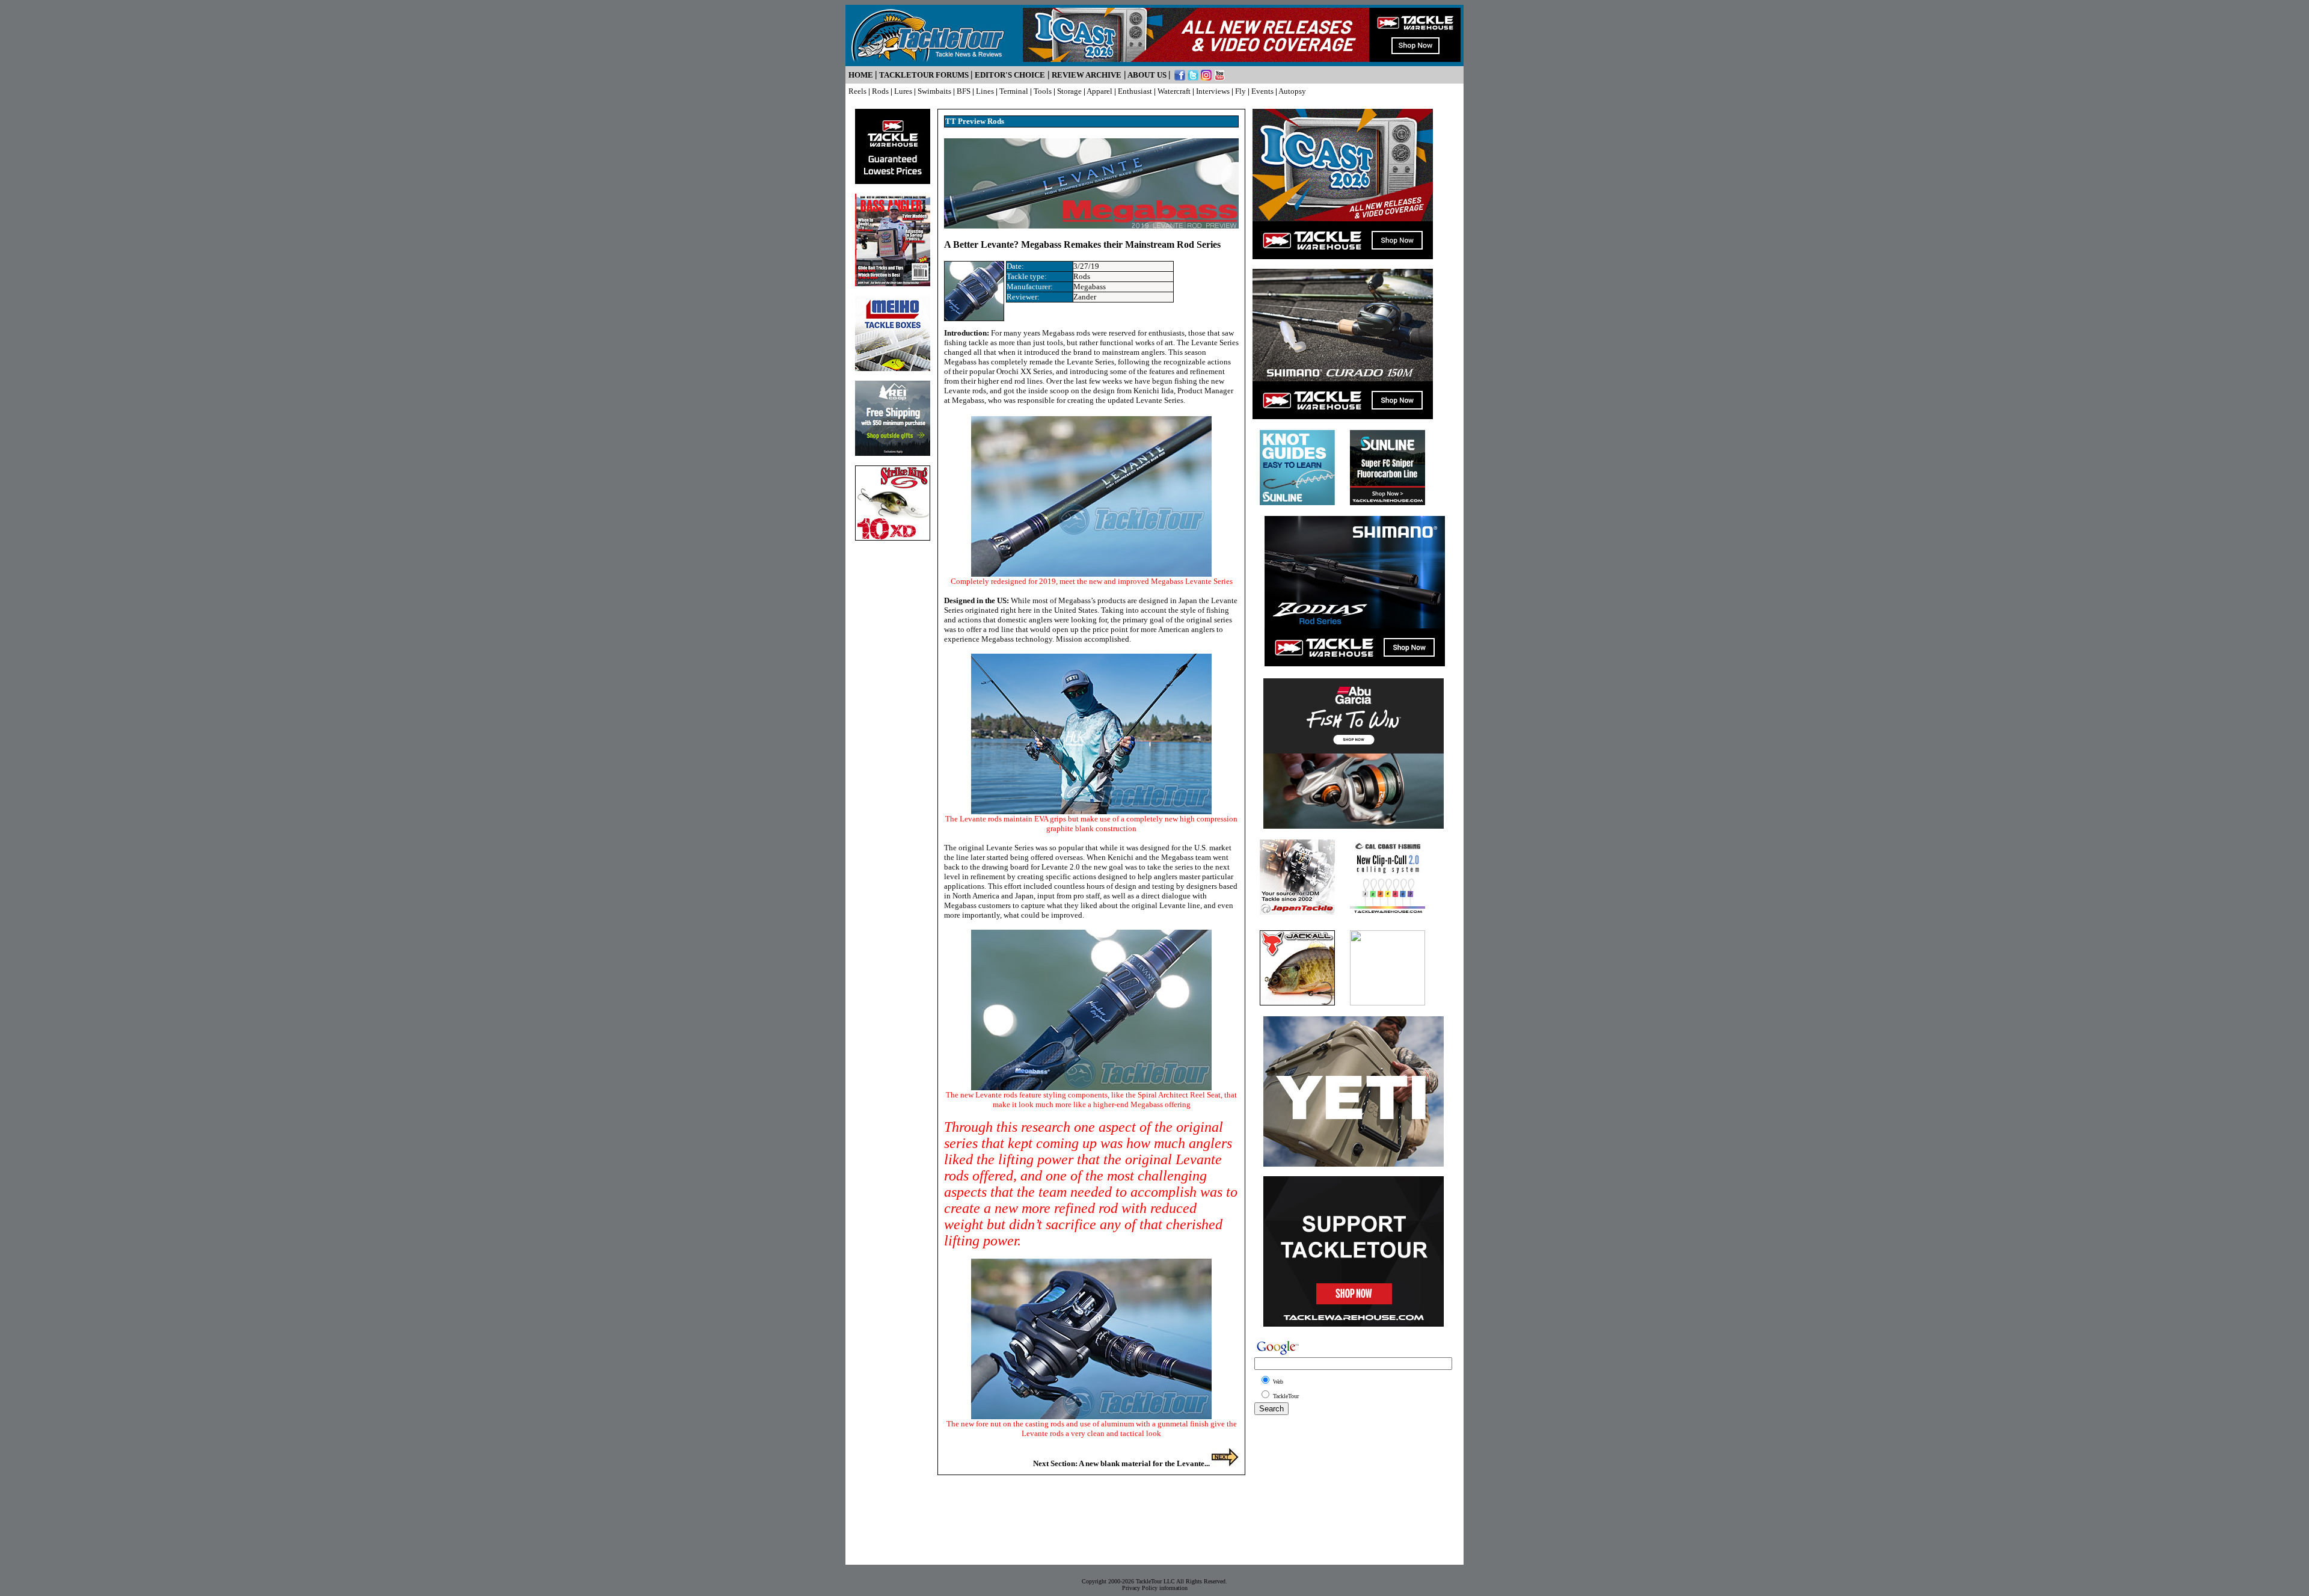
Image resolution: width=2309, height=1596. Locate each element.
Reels (857, 91)
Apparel (1099, 91)
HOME (861, 75)
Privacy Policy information (1155, 1588)
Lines (985, 91)
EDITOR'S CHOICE (1010, 75)
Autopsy (1292, 91)
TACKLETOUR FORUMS (924, 75)
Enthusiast (1135, 91)
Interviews (1213, 91)
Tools (1043, 91)
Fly (1240, 91)
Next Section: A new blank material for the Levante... (1122, 1463)
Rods (880, 91)
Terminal (1014, 91)
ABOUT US (1147, 75)
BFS (964, 91)
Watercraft (1174, 91)
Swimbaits (934, 91)
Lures (903, 91)
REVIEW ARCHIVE (1087, 75)
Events (1262, 91)
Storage (1069, 91)
